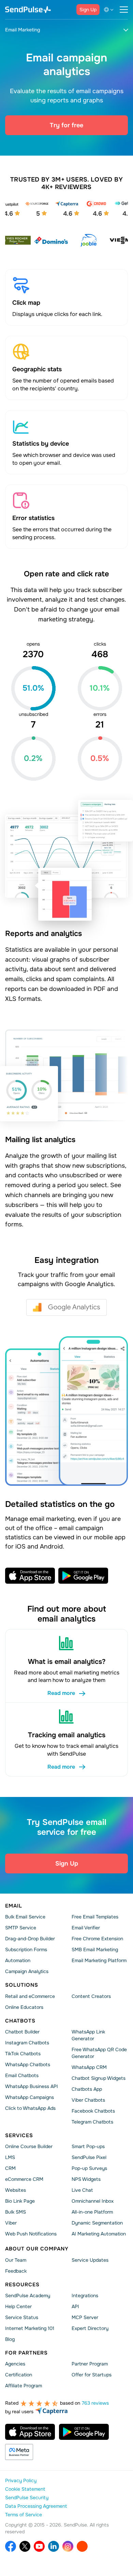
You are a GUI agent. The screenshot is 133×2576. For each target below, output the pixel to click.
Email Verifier (86, 1928)
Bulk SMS (16, 2212)
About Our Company (37, 2249)
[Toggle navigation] (126, 30)
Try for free (66, 125)
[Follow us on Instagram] (68, 2547)
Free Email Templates (95, 1917)
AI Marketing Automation (99, 2234)
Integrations (85, 2296)
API (75, 2307)
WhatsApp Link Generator (88, 2035)
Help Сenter (18, 2307)
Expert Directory (90, 2329)
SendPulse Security (27, 2498)
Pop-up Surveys (89, 2169)
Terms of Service (24, 2515)
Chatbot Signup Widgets (99, 2078)
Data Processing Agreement (36, 2506)
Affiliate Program (24, 2386)
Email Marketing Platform (99, 1961)
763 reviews (95, 2403)
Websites (16, 2190)
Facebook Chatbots (93, 2111)
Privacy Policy (21, 2481)
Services (19, 2135)
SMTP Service (21, 1928)
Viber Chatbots (88, 2100)
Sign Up (88, 10)
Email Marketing (23, 30)
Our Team (16, 2260)
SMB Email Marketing (95, 1950)
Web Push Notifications (31, 2234)
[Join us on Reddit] (82, 2547)
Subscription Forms (26, 1950)
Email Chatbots (22, 2076)
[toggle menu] (124, 10)
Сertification (19, 2375)
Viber (11, 2223)
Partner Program (90, 2364)
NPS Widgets (86, 2179)
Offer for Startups (92, 2375)
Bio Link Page (20, 2201)
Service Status (22, 2318)
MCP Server (85, 2318)
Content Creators (91, 1996)
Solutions (22, 1985)
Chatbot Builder (22, 2032)
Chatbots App (87, 2089)
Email (14, 1906)
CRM (10, 2169)
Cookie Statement (25, 2489)
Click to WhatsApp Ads (30, 2109)
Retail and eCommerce (30, 1996)
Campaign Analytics (27, 1972)
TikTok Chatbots (23, 2054)
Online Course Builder (29, 2147)
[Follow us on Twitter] (25, 2547)
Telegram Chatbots (92, 2122)
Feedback (16, 2271)
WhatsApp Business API (32, 2087)
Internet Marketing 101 (30, 2329)
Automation (18, 1961)
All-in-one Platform (92, 2212)
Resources (22, 2285)
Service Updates (90, 2260)
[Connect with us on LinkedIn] (54, 2547)
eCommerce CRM (24, 2179)
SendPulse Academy (28, 2296)
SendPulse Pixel (89, 2158)
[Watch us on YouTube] (39, 2547)
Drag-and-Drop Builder (30, 1939)
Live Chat (82, 2190)
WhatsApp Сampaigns (29, 2098)
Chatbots (20, 2021)
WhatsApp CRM (89, 2068)
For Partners (26, 2353)
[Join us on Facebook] (11, 2547)
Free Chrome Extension (97, 1939)
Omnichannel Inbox (93, 2201)
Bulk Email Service (25, 1917)
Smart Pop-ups (88, 2147)
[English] (110, 10)
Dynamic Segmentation (97, 2223)
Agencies (15, 2364)
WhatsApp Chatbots (28, 2065)
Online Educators (24, 2007)
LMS (10, 2158)
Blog (10, 2340)
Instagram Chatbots (27, 2043)
